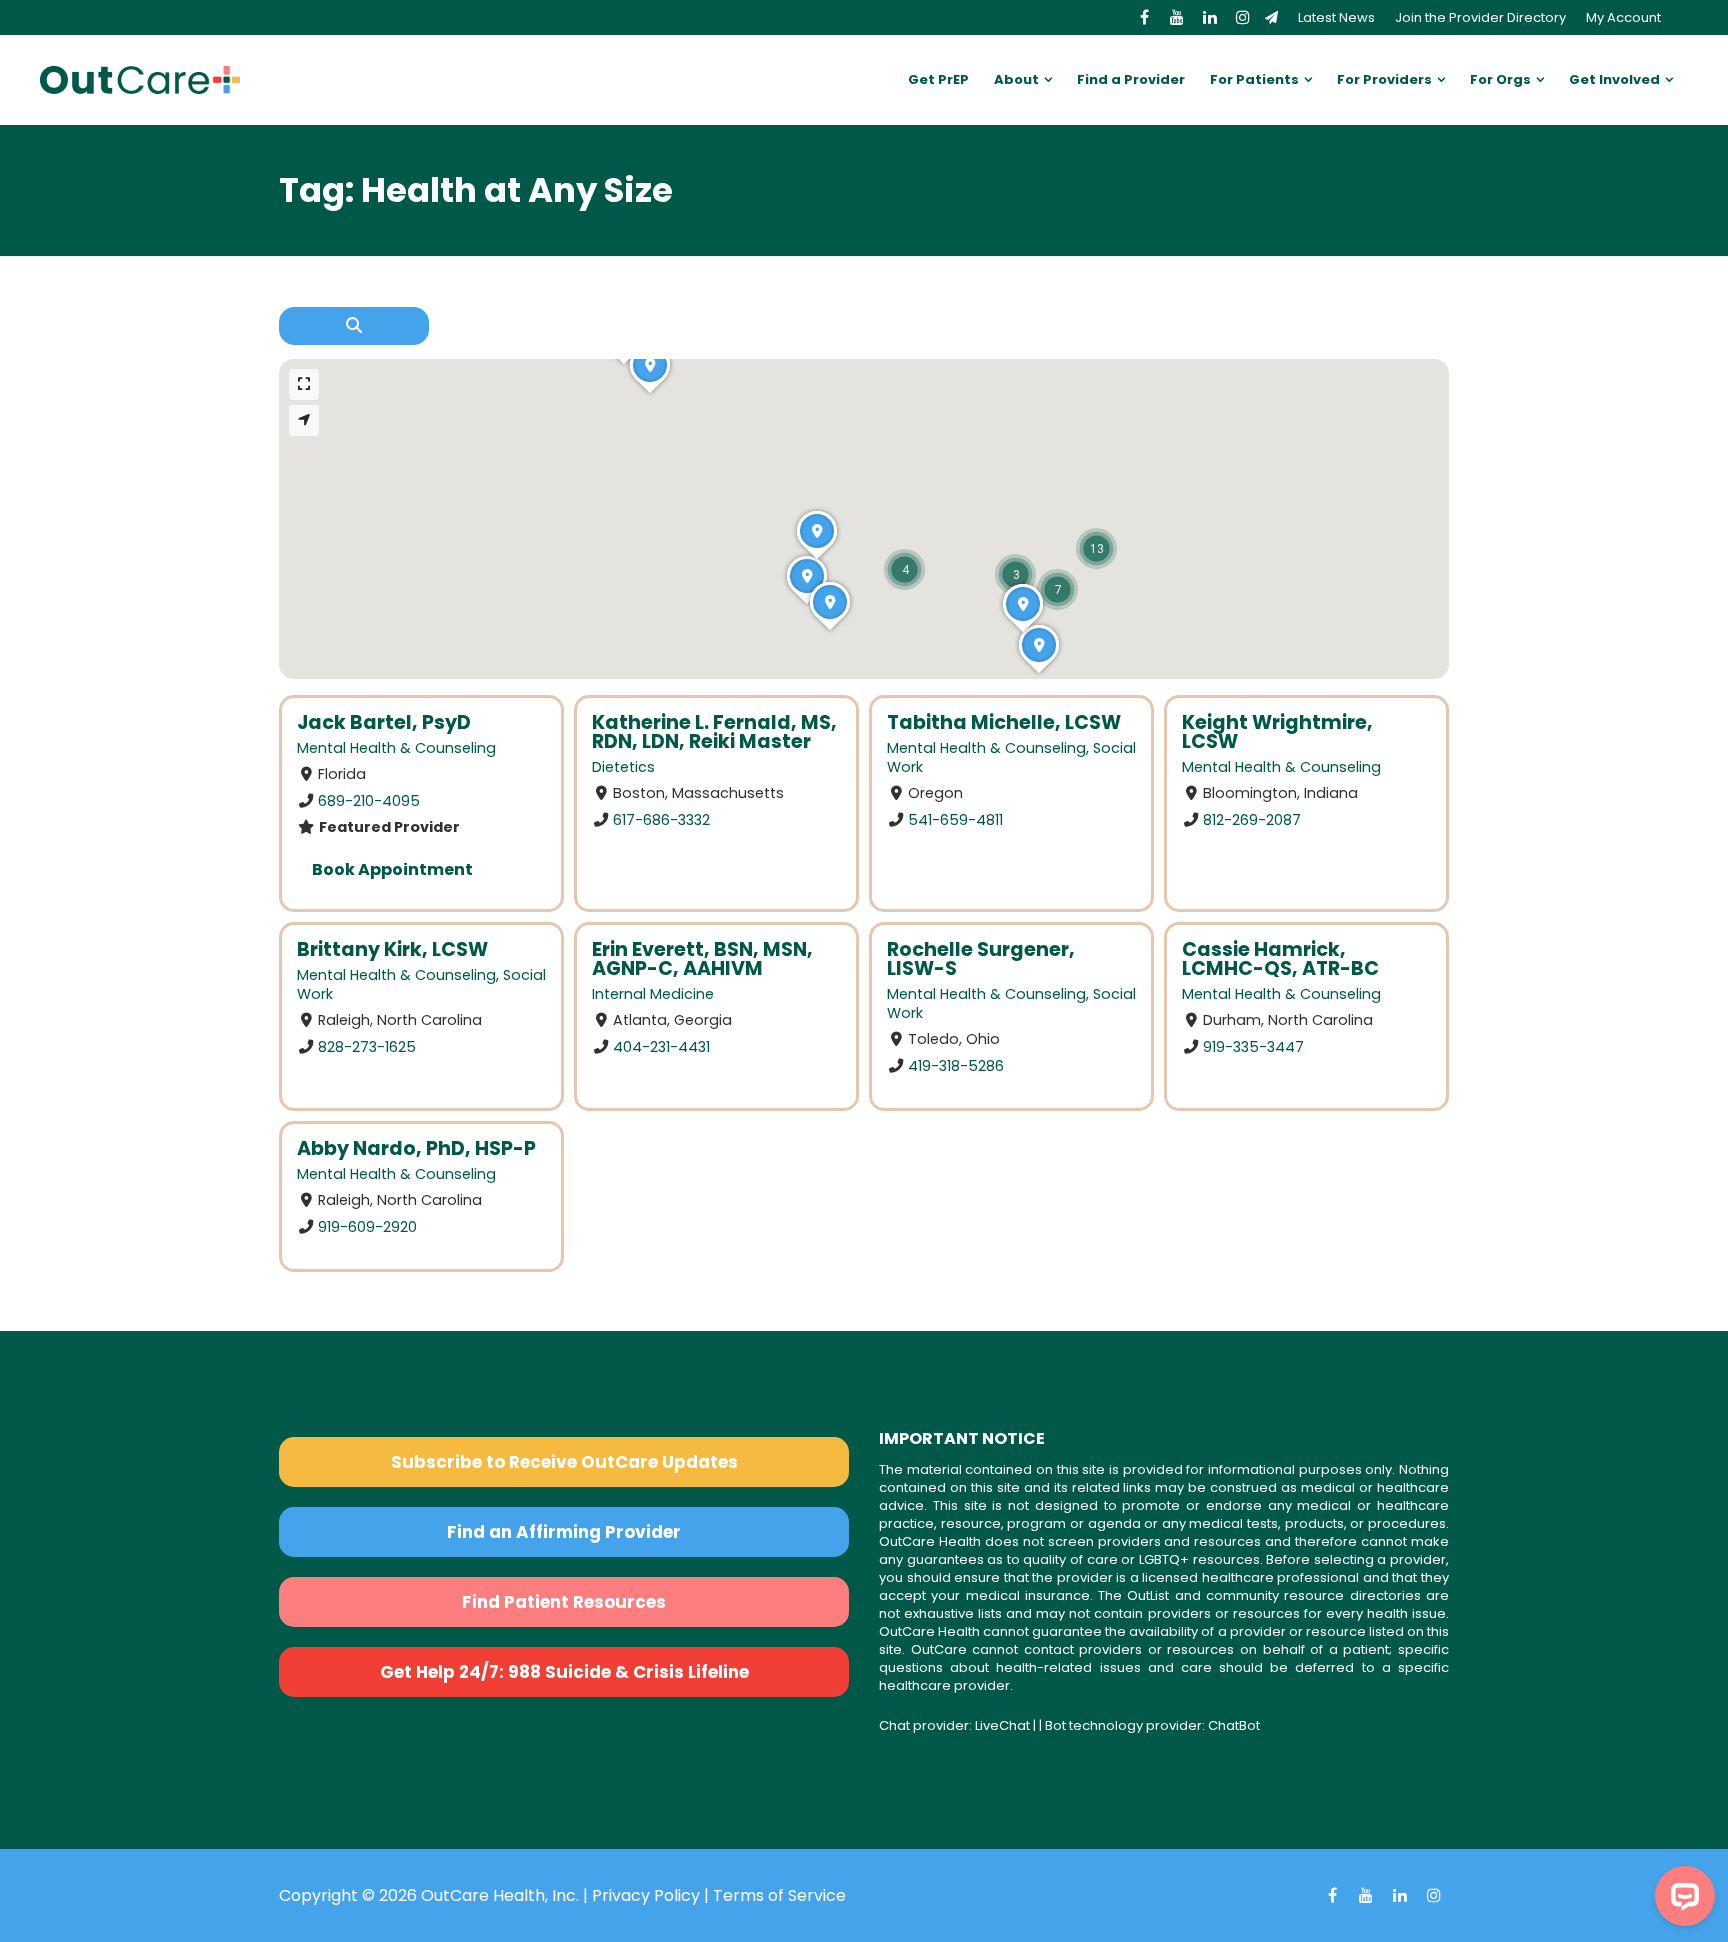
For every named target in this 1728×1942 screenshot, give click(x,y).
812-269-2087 (1252, 820)
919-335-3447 (1253, 1047)
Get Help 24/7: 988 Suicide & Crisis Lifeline (564, 1672)
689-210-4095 (369, 801)
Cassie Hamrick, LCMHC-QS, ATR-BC (1280, 959)
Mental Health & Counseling (396, 748)
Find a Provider (1131, 79)
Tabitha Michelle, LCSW (1004, 722)
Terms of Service (779, 1895)
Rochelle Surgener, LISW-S (981, 959)
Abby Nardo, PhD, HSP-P (416, 1148)
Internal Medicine (653, 994)
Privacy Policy (646, 1895)
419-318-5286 (956, 1066)
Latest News (1336, 17)
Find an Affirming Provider (564, 1532)
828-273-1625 (367, 1047)
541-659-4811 (955, 820)
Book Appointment (392, 869)
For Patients (1254, 79)
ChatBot (1234, 1725)
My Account (1623, 17)
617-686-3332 (661, 820)
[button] (1096, 548)
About (1016, 79)
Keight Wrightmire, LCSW (1277, 732)
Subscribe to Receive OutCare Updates (564, 1462)
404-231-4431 (661, 1047)
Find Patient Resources (564, 1602)
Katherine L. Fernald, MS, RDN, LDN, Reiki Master (714, 732)
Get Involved (1614, 79)
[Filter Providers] (354, 326)
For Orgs (1500, 79)
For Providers (1384, 79)
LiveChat (1002, 1725)
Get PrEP (938, 79)
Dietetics (623, 767)
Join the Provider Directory (1480, 17)
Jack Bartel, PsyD (384, 722)
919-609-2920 (367, 1226)
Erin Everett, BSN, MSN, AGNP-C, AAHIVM (702, 959)
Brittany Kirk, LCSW (392, 949)
